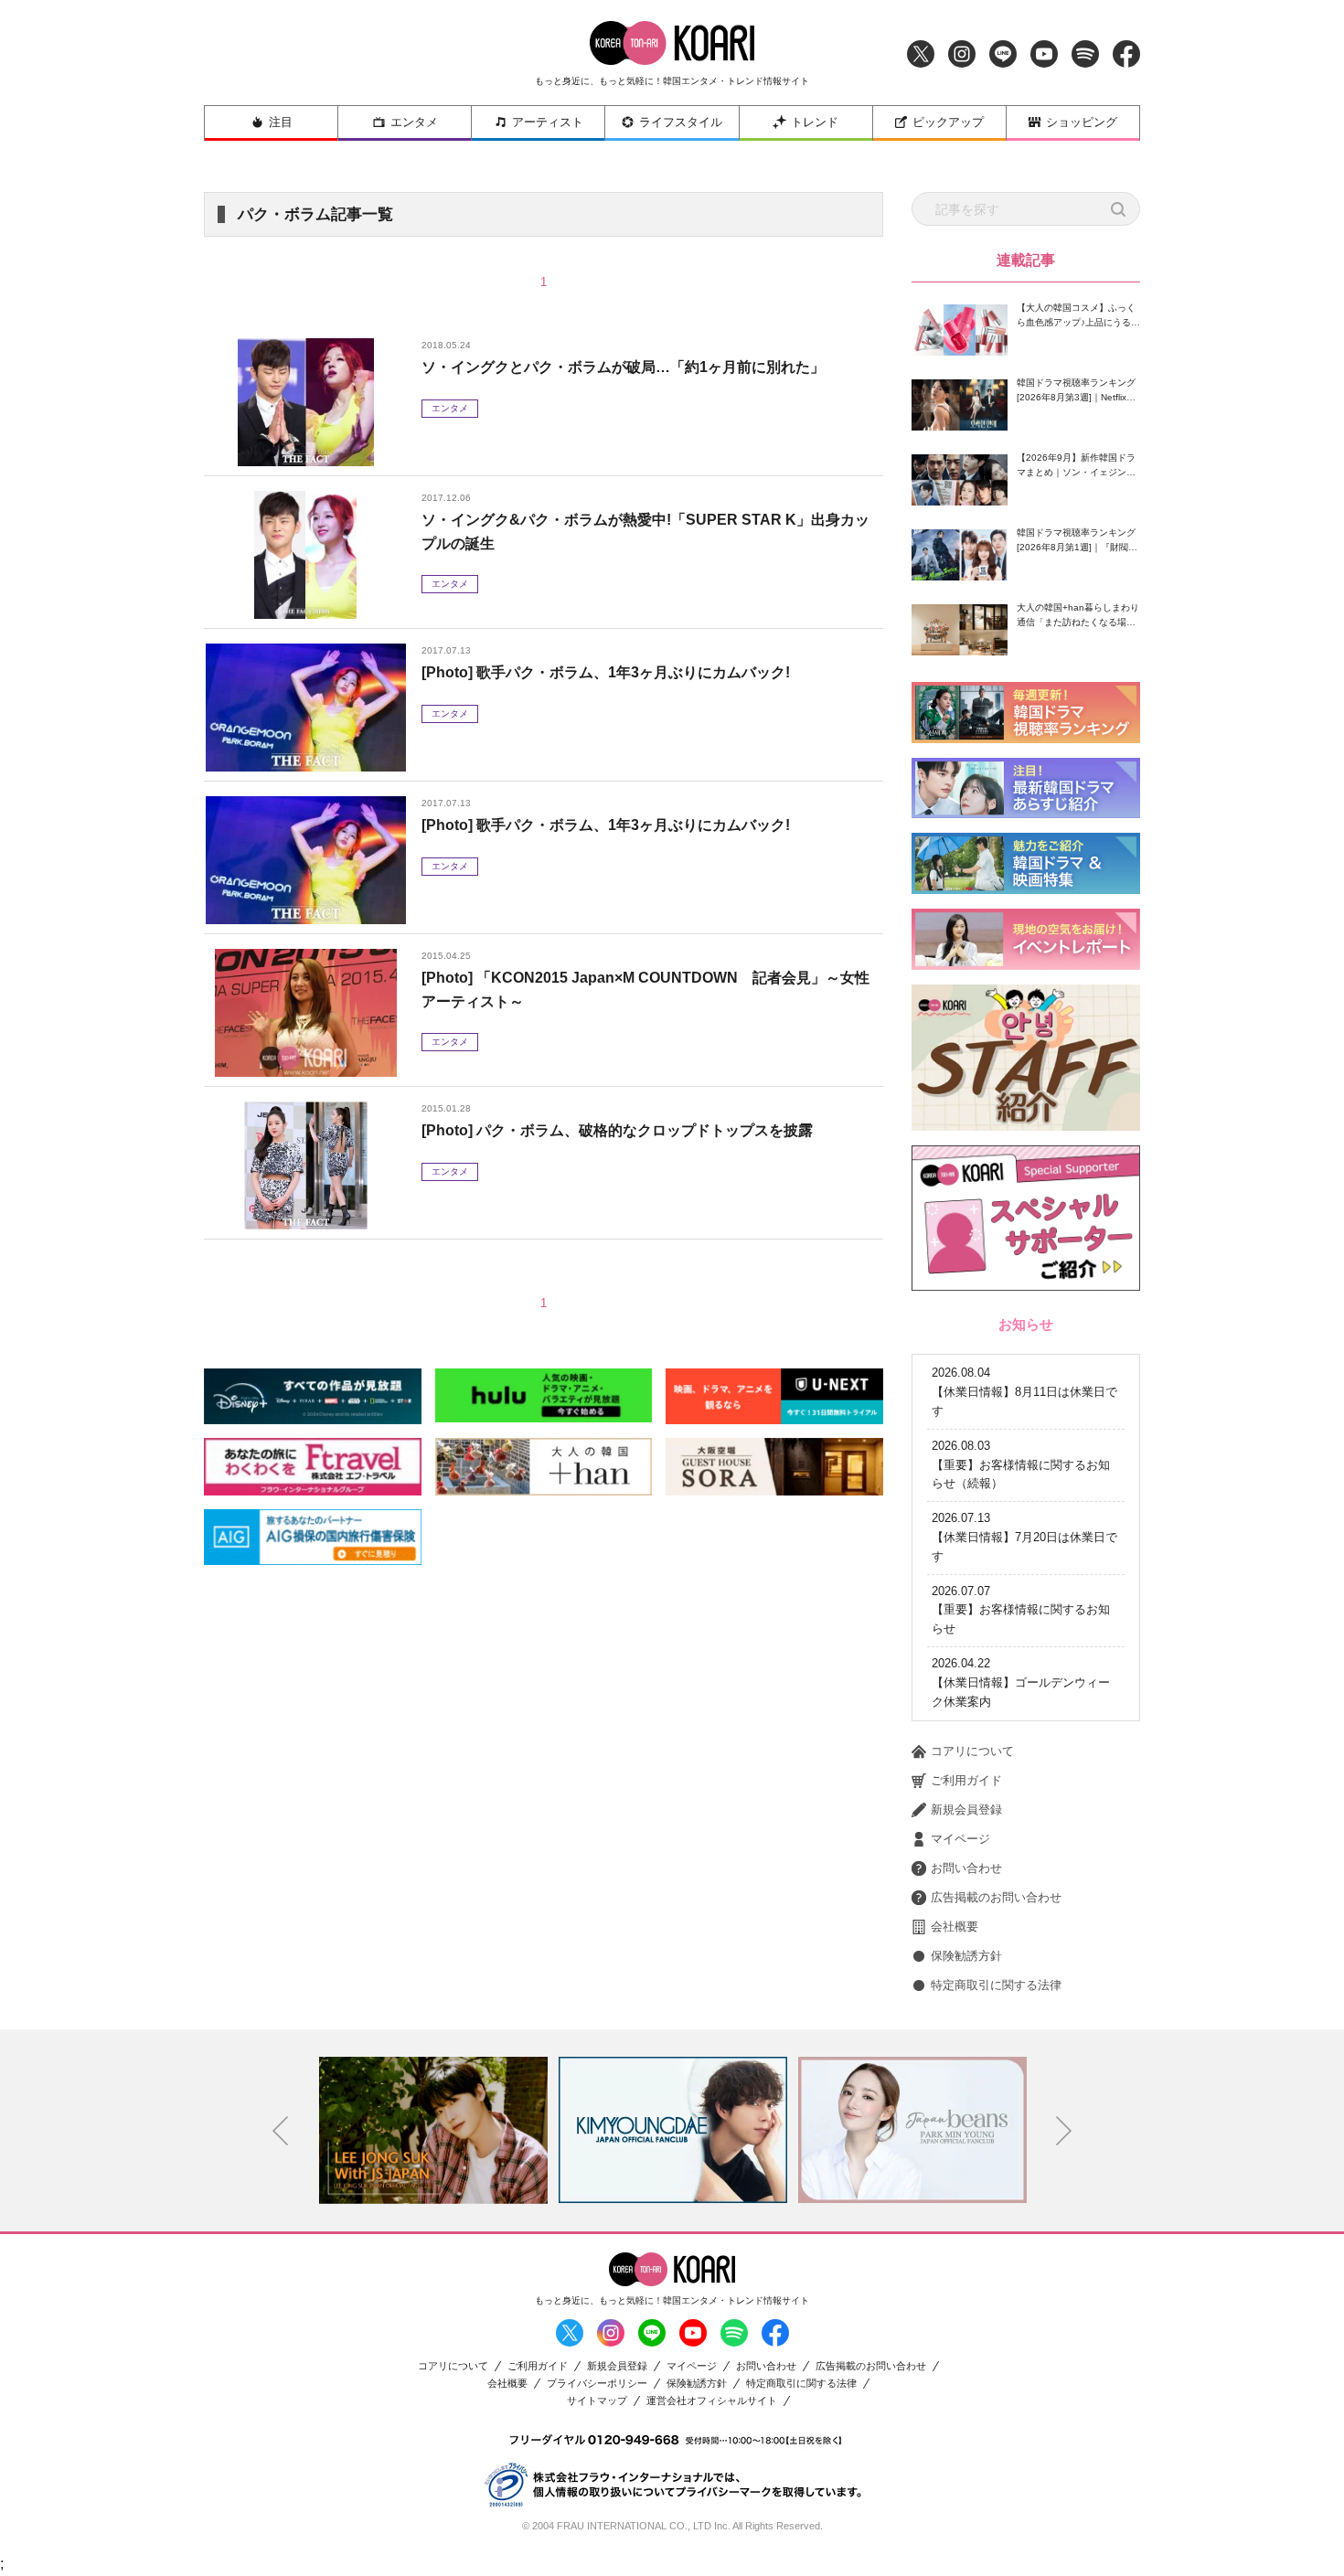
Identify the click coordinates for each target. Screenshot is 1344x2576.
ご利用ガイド (966, 1780)
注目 (281, 122)
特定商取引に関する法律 (996, 1985)
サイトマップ (597, 2401)
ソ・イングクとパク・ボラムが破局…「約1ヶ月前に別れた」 (623, 367)
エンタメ (414, 122)
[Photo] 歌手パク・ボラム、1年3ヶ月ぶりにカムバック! (606, 672)
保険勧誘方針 (966, 1956)
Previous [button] (281, 2131)
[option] (433, 2130)
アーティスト (548, 122)
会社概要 (955, 1927)
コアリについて (972, 1751)
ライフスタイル (681, 122)
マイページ (960, 1839)
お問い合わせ (966, 1868)
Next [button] (1064, 2131)
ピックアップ (948, 122)
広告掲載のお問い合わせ (996, 1897)
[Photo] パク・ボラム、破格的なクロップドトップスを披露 (617, 1130)
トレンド (815, 122)
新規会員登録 (966, 1810)
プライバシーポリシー (597, 2384)
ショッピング (1082, 122)
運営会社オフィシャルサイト (712, 2401)
